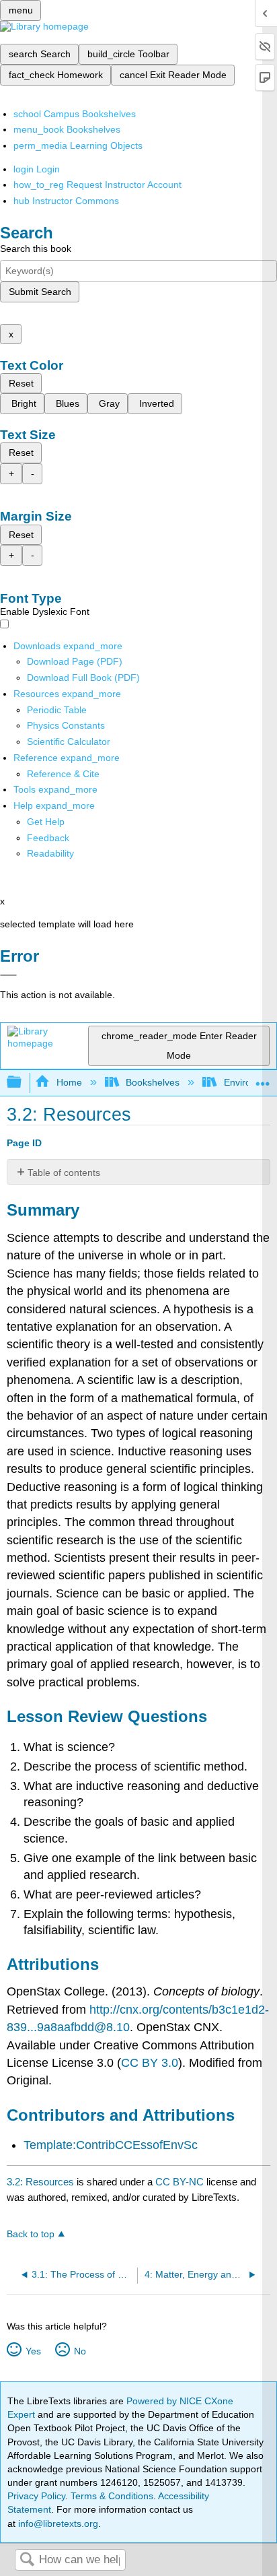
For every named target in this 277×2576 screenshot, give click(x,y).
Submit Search (40, 292)
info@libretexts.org (57, 2523)
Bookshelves (153, 1082)
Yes (33, 2351)
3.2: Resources (40, 2182)
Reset (21, 383)
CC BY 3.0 (150, 2063)
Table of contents (64, 1173)
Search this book (36, 249)
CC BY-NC (181, 2182)
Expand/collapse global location (263, 1079)
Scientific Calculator (69, 741)
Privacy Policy (36, 2496)
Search (27, 2560)
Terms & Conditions (112, 2496)
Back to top (31, 2234)
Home (69, 1082)
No (80, 2351)
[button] (48, 838)
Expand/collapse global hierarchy (23, 1083)
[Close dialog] (8, 975)
